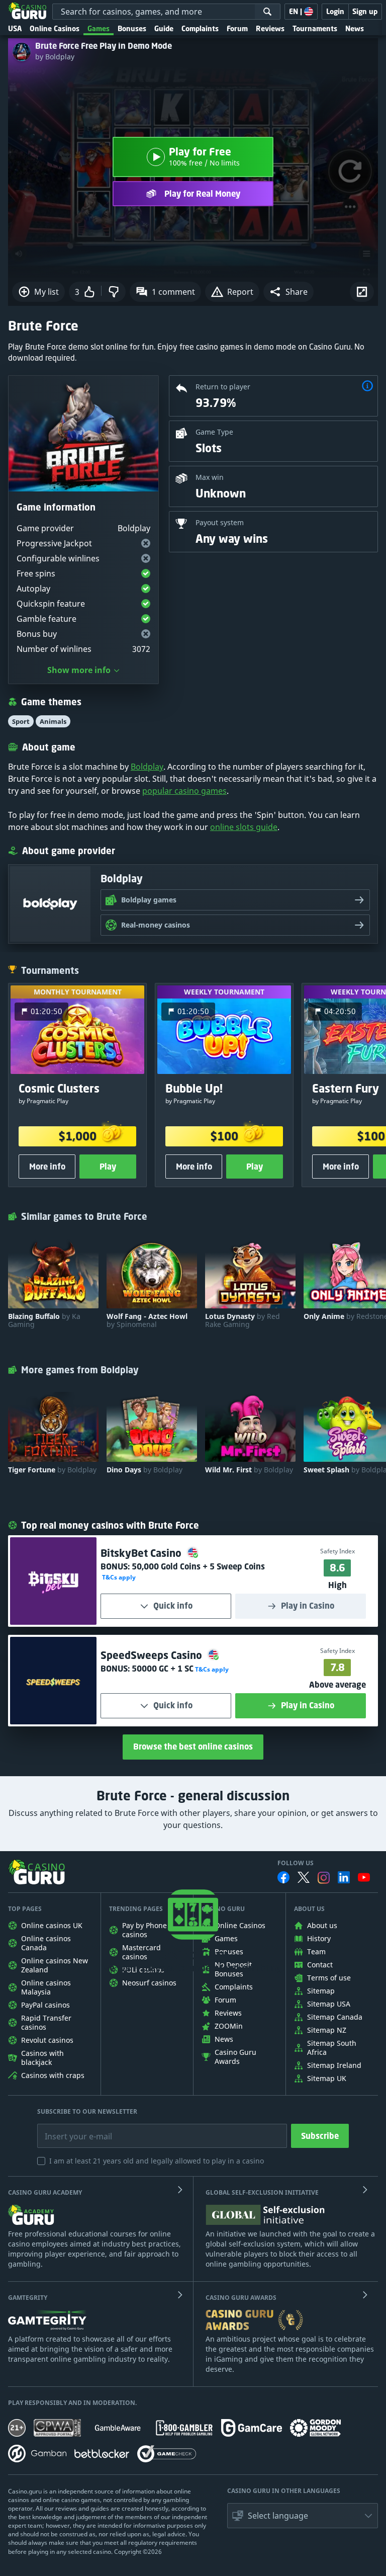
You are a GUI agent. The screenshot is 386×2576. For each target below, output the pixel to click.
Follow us (296, 1863)
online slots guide (244, 827)
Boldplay (147, 767)
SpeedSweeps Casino (153, 1655)
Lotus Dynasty (243, 1320)
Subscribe (320, 2136)
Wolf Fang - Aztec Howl (147, 1320)
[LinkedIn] (344, 1877)
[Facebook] (283, 1877)
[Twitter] (304, 1877)
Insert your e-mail (72, 2129)
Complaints (200, 28)
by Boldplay (55, 57)
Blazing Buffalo (44, 1320)
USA (15, 28)
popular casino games (184, 791)
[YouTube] (364, 1877)
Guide (164, 28)
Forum (237, 28)
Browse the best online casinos (193, 1747)
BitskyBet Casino (142, 1553)
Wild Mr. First (249, 1470)
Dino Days (144, 1470)
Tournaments (315, 28)
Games (99, 28)
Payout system (220, 522)
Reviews (270, 28)
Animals (53, 721)
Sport (21, 721)
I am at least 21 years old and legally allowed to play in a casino (157, 2161)
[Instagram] (324, 1878)
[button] (288, 292)
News (355, 28)
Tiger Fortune (52, 1470)
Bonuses (132, 28)
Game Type (214, 432)
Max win (210, 477)
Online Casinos (55, 28)
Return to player (223, 387)
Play (108, 1167)
